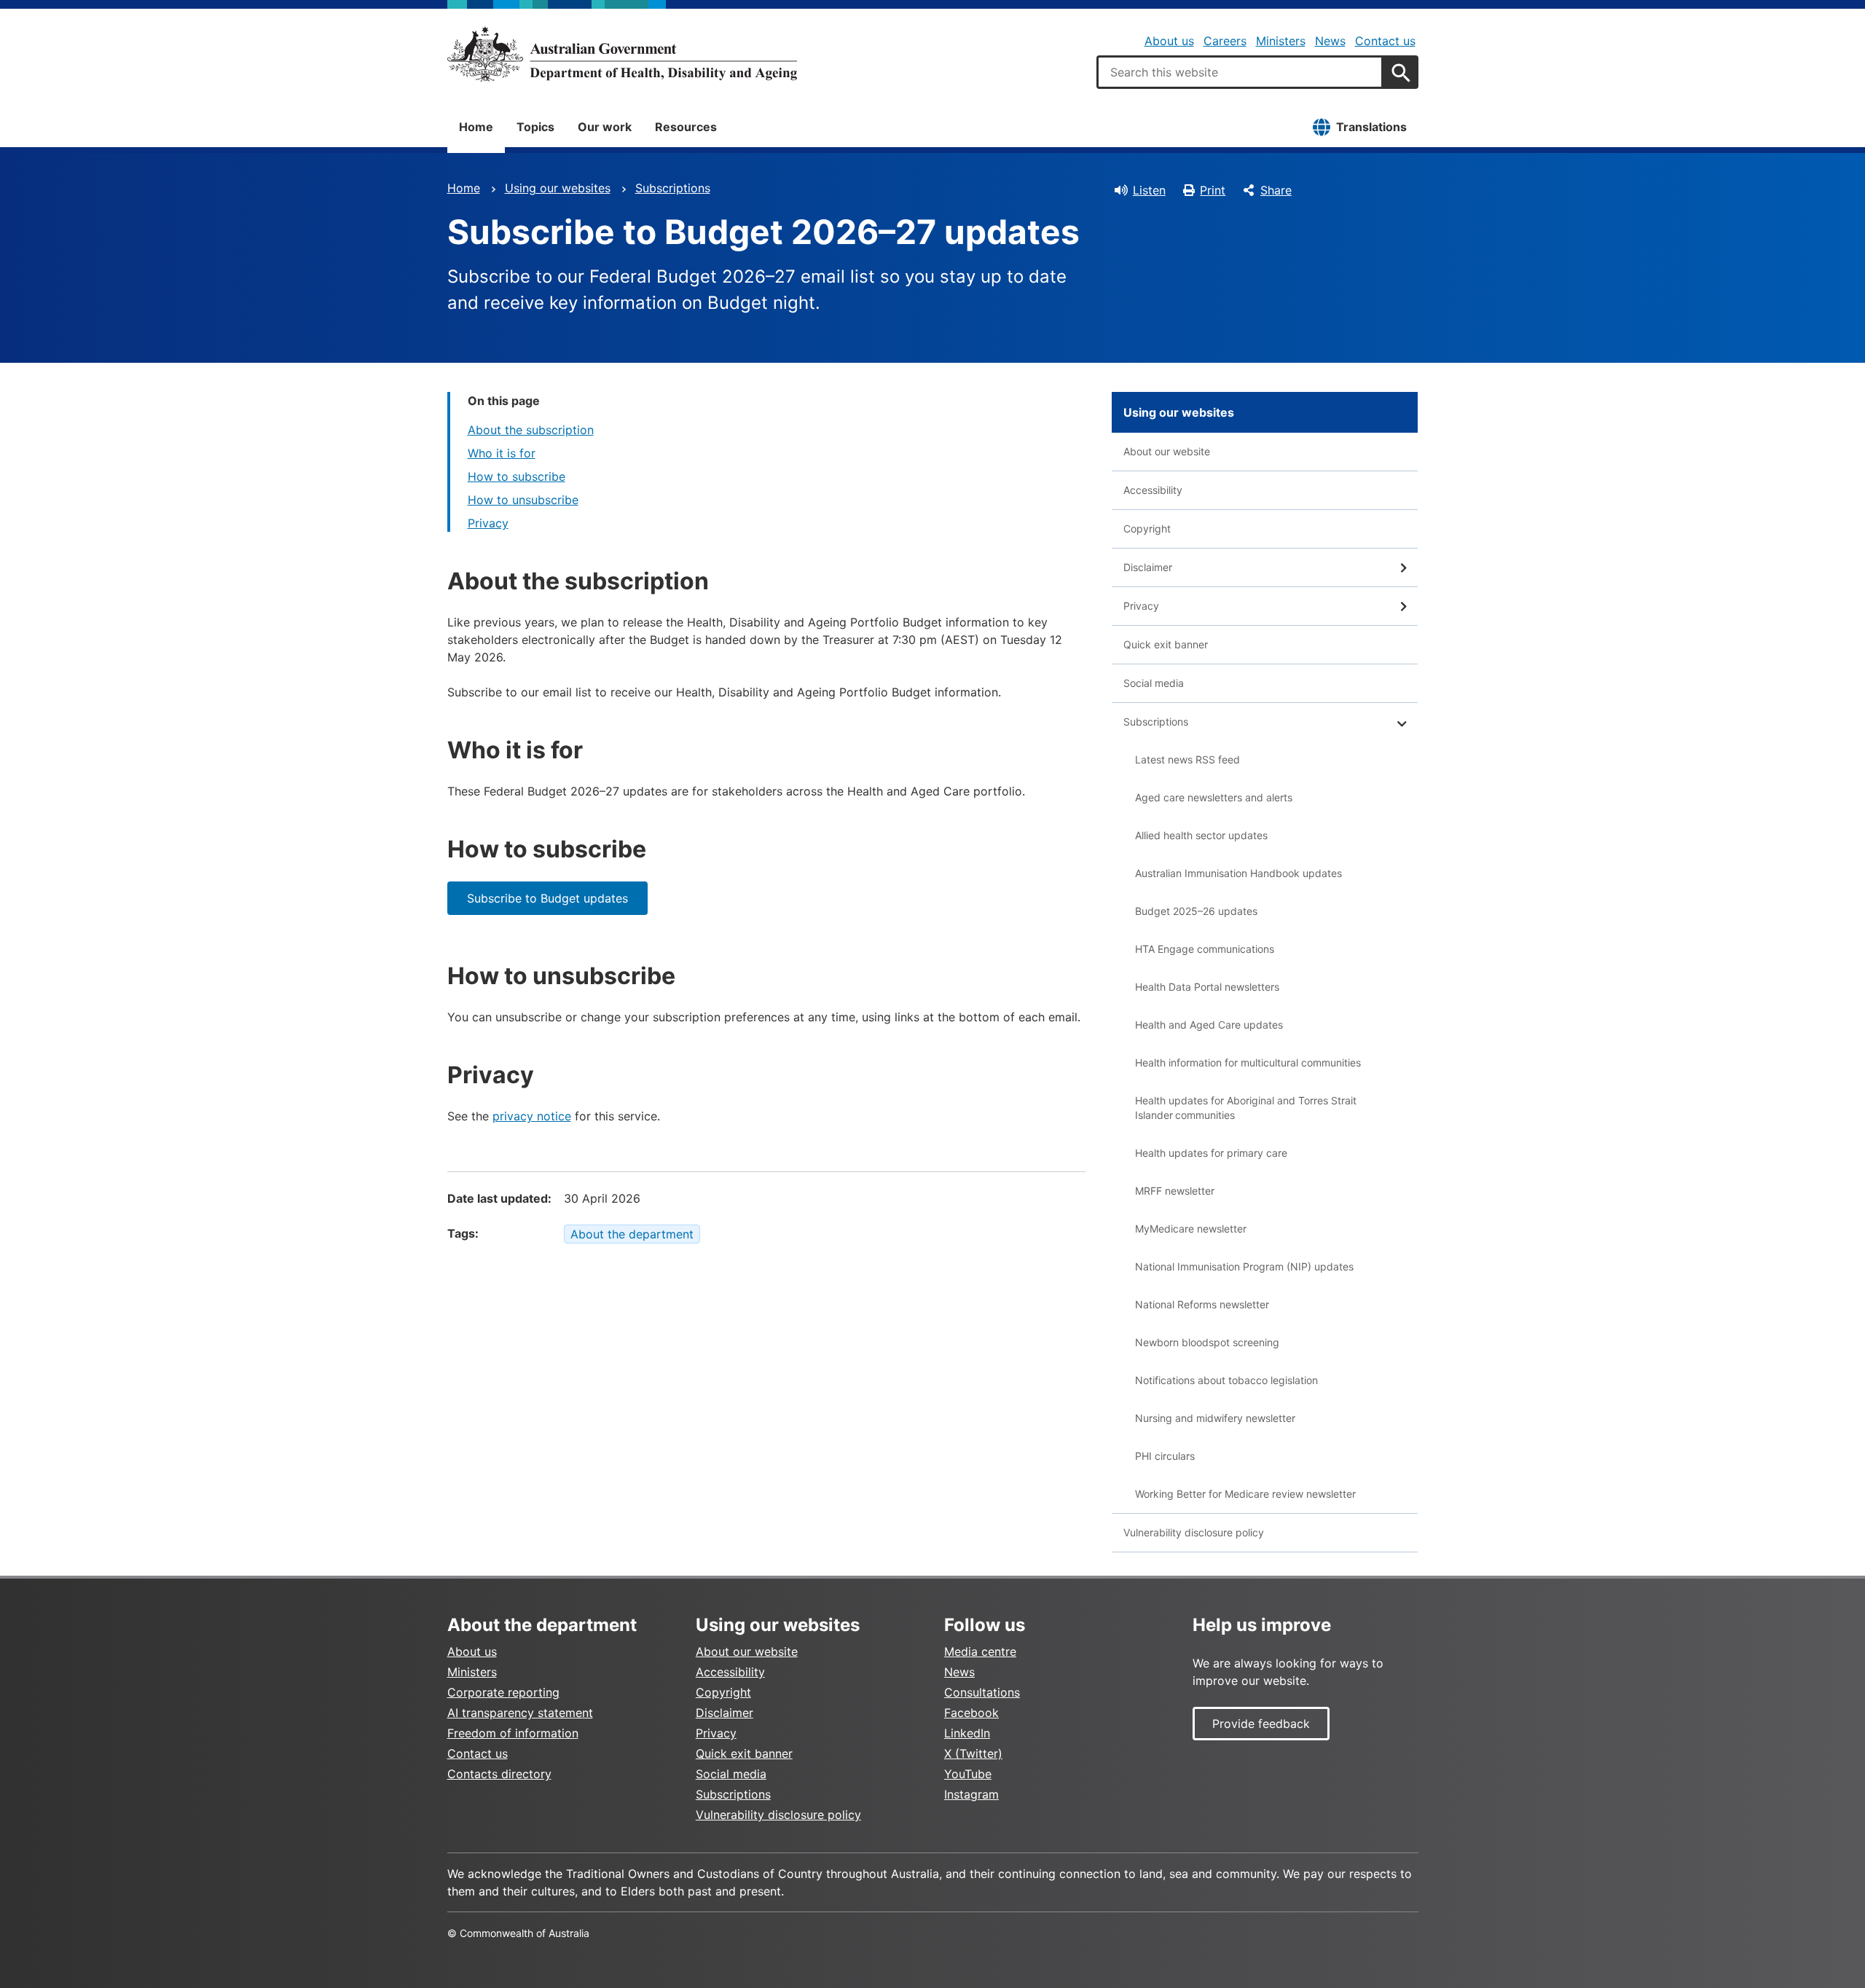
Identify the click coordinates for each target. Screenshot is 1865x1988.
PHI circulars (1165, 1456)
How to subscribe (517, 476)
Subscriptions (673, 188)
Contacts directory (499, 1774)
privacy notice (532, 1116)
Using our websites (558, 188)
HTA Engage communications (1205, 949)
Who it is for (502, 453)
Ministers (1281, 41)
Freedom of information (513, 1733)
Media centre (980, 1651)
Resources (686, 127)
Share (1276, 190)
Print (1213, 190)
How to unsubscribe (523, 500)
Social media (1154, 683)
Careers (1225, 41)
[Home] (622, 54)
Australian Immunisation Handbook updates (1238, 873)
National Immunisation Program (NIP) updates (1244, 1266)
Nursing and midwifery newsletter (1215, 1418)
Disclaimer (1148, 567)
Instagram (971, 1794)
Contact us (1385, 41)
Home (476, 127)
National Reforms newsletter (1202, 1304)
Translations (1371, 127)
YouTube (968, 1774)
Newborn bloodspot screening (1207, 1342)
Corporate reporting (503, 1692)
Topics (535, 127)
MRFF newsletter (1175, 1191)
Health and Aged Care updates (1209, 1025)
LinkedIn (967, 1733)
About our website (1167, 451)
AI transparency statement (520, 1713)
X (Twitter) (973, 1753)
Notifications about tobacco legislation (1226, 1380)
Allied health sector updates (1201, 835)
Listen (1149, 190)
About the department (632, 1234)
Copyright (1147, 529)
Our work (605, 127)
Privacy (488, 523)
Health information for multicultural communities (1248, 1062)
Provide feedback (1261, 1724)
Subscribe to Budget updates (547, 898)
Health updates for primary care (1211, 1153)
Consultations (982, 1692)
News (1330, 41)
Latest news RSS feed (1187, 759)
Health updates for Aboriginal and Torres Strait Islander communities (1246, 1108)
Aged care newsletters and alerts (1214, 797)
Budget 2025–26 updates (1196, 911)
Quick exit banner (1166, 644)
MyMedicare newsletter (1191, 1229)
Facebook (971, 1713)
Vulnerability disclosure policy (1194, 1532)
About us (1169, 41)
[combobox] (1240, 72)
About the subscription (531, 430)
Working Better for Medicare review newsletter (1245, 1494)
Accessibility (1153, 490)
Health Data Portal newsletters (1207, 987)
